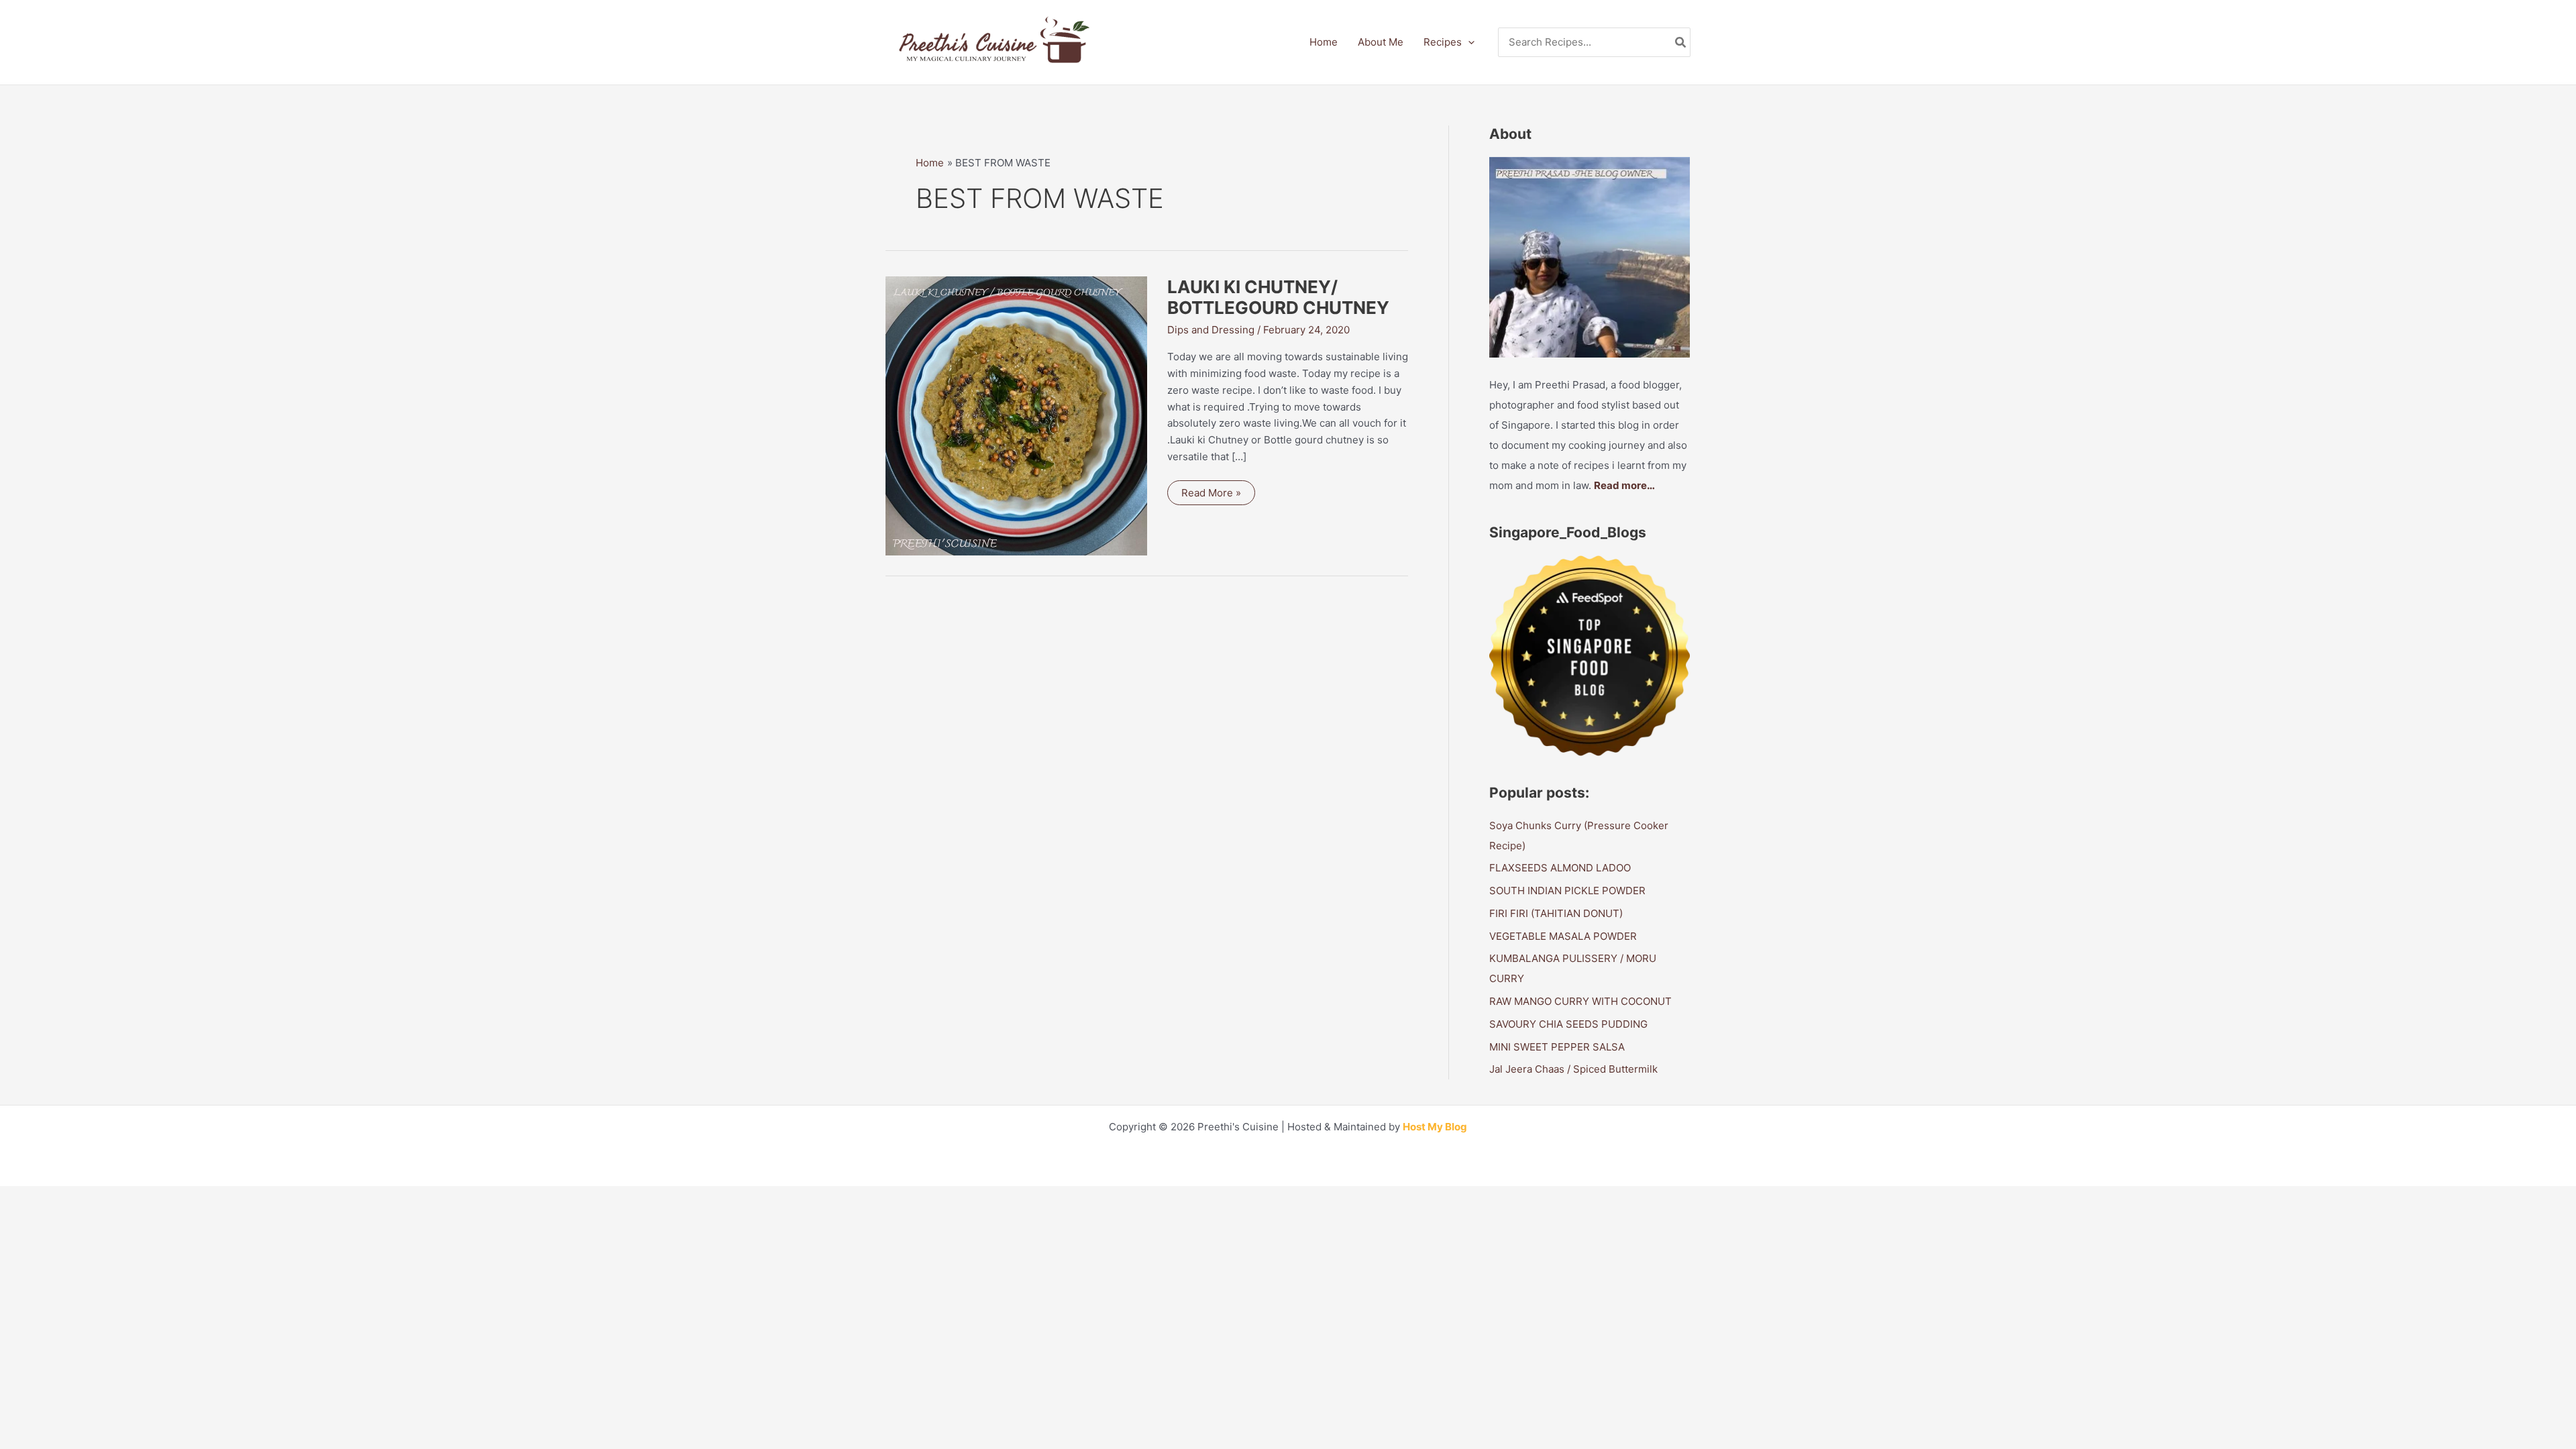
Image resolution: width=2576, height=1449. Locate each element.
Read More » (1218, 495)
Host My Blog (1435, 1127)
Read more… (1624, 485)
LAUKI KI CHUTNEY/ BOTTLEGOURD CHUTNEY (1278, 298)
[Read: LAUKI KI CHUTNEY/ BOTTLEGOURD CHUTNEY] (1016, 415)
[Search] (1681, 43)
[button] (1468, 42)
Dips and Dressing (1211, 330)
